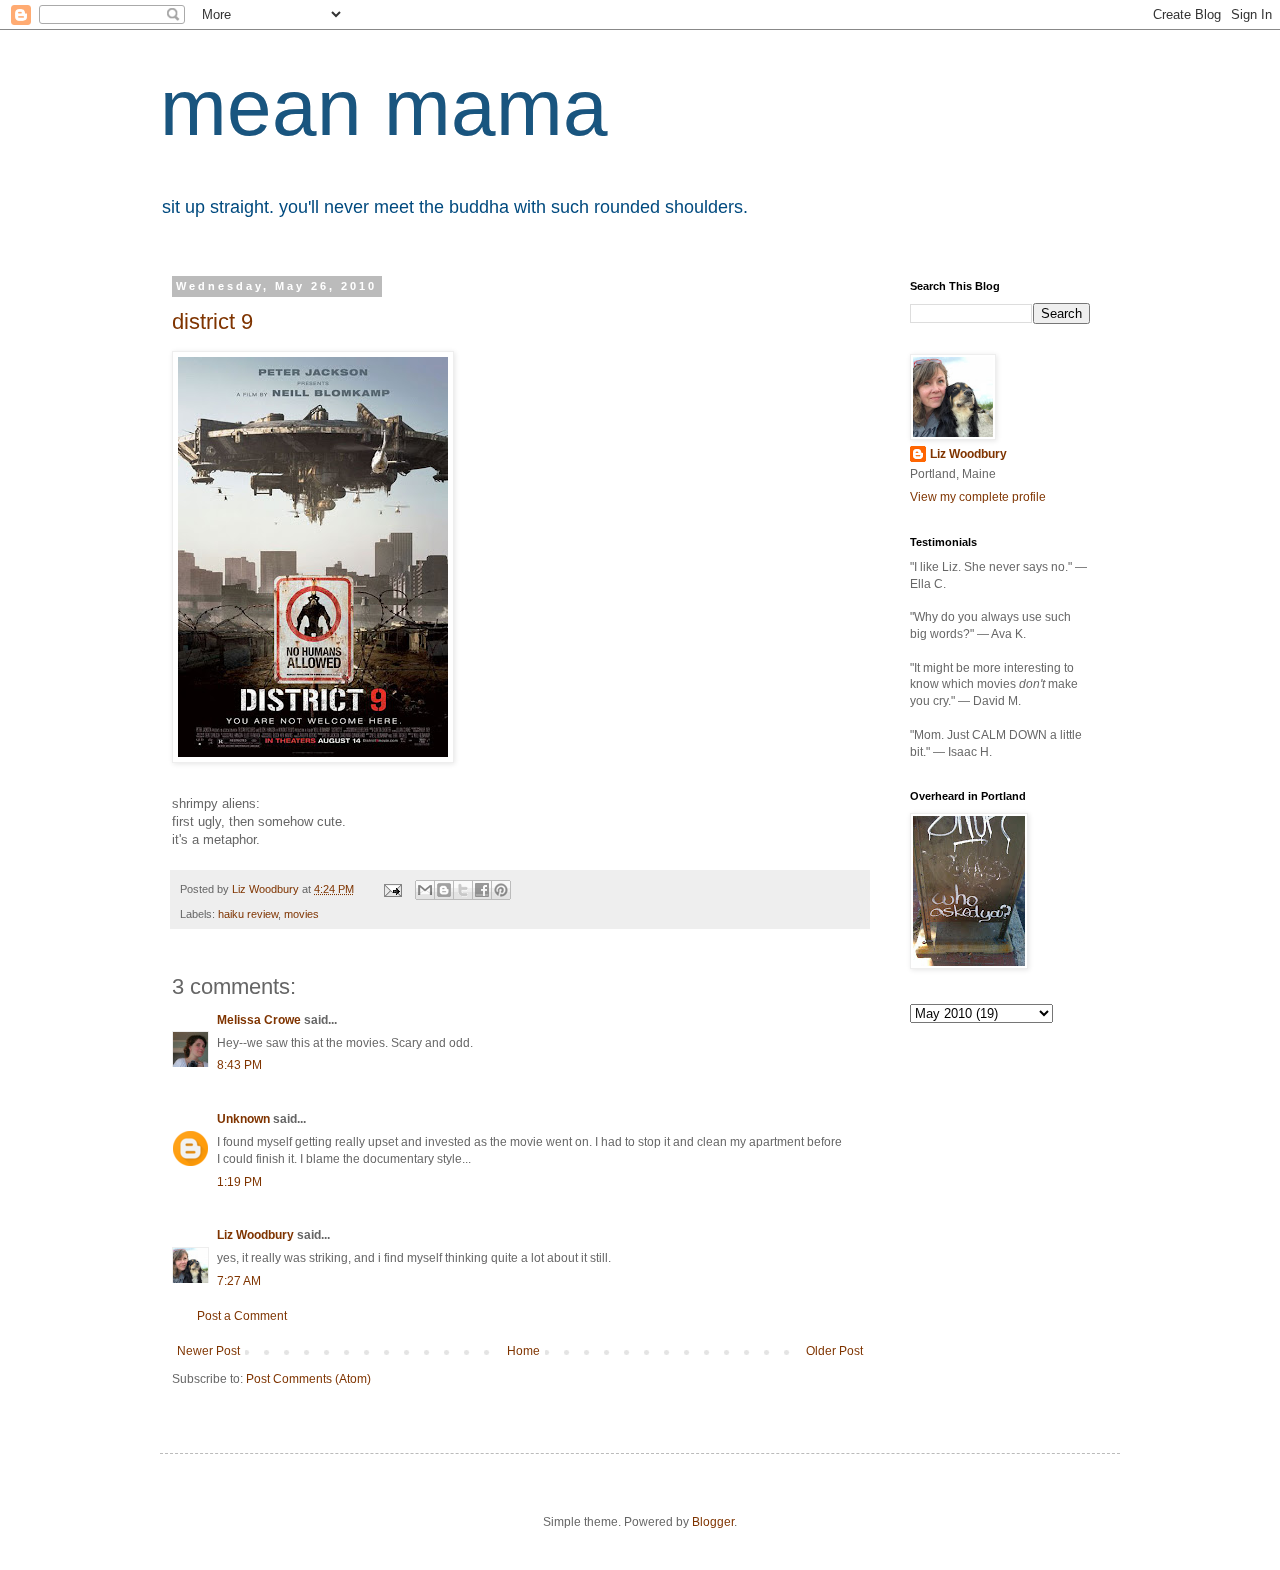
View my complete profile (978, 497)
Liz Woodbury (255, 1235)
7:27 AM (239, 1281)
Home (523, 1351)
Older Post (834, 1351)
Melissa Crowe (259, 1020)
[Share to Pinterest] (501, 890)
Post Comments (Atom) (308, 1379)
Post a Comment (242, 1316)
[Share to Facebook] (482, 890)
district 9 (212, 321)
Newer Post (208, 1351)
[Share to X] (463, 890)
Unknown (243, 1119)
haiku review (248, 914)
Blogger (713, 1522)
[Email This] (425, 890)
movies (301, 914)
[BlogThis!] (444, 890)
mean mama (384, 107)
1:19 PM (239, 1182)
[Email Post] (392, 889)
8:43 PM (239, 1065)
